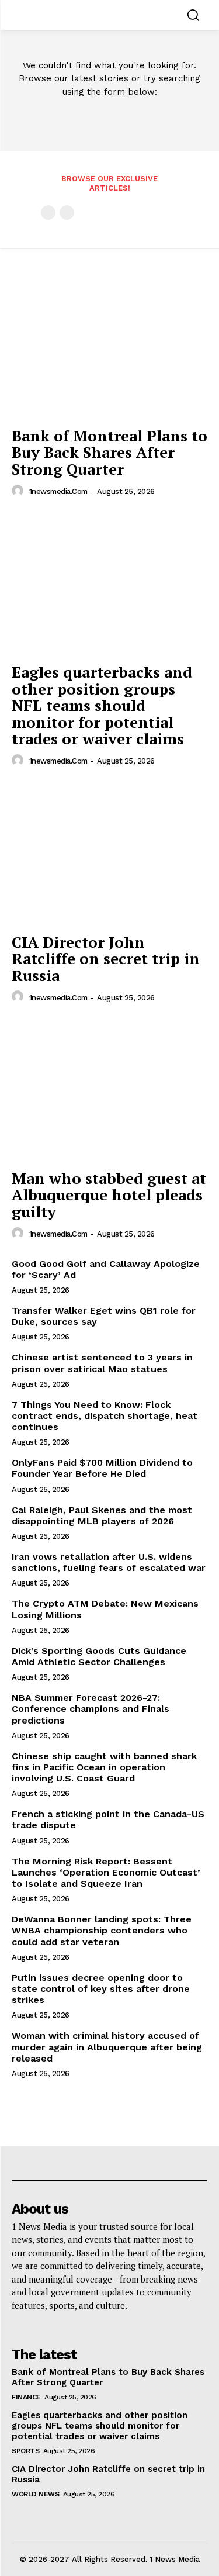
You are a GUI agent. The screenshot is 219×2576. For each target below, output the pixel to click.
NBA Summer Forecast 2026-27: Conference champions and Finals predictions (91, 1709)
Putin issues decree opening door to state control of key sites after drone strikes (101, 1989)
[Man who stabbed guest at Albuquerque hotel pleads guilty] (109, 1090)
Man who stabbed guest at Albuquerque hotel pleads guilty (109, 1195)
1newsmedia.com (58, 491)
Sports (25, 2451)
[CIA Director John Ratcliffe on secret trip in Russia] (109, 853)
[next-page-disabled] (67, 213)
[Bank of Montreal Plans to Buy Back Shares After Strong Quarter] (109, 347)
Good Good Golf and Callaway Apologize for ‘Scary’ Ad (106, 1269)
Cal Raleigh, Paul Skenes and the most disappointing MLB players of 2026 (102, 1515)
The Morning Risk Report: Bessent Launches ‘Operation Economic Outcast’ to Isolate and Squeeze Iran (106, 1872)
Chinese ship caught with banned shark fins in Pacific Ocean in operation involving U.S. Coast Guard (104, 1767)
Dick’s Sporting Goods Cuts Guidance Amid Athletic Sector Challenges (99, 1656)
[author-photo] (19, 491)
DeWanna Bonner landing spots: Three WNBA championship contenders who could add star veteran (102, 1930)
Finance (26, 2397)
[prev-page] (48, 213)
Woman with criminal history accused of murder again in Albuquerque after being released (107, 2047)
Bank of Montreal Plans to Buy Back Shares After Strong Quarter (109, 452)
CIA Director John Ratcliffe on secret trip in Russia (106, 959)
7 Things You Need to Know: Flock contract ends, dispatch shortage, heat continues (105, 1416)
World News (35, 2494)
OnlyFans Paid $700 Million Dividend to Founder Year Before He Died (102, 1468)
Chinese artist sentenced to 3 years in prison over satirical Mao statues (102, 1363)
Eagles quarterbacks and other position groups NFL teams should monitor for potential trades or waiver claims (102, 705)
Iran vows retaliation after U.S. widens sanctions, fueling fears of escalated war (109, 1562)
